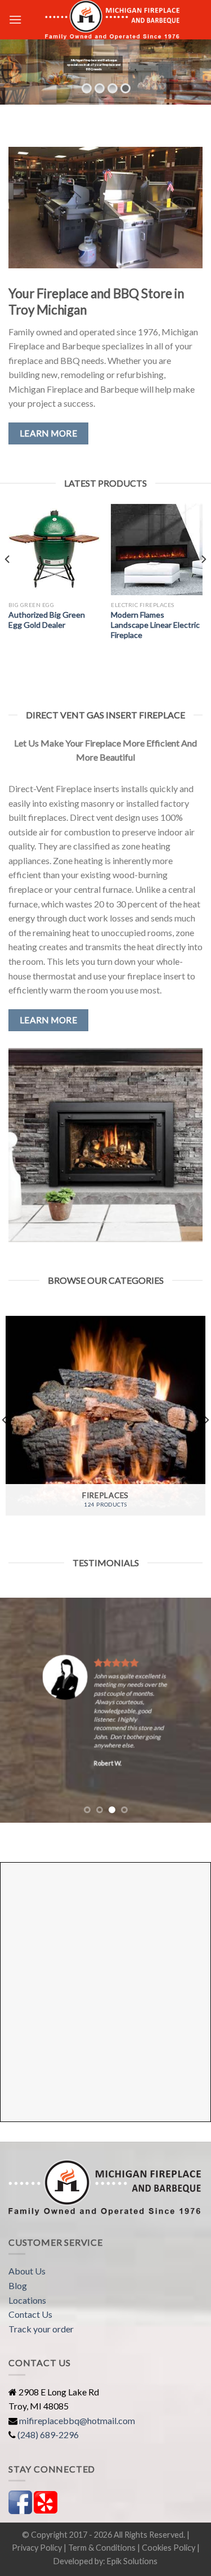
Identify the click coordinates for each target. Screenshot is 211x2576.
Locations (27, 2300)
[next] (203, 582)
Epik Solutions (132, 2561)
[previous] (8, 582)
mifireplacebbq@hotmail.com (77, 2420)
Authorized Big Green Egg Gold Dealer (47, 620)
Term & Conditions (102, 2548)
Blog (18, 2285)
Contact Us (30, 2314)
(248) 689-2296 (48, 2435)
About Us (27, 2271)
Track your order (41, 2329)
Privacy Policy (37, 2548)
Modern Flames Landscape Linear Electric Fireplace (155, 625)
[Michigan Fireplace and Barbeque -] (112, 20)
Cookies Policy (169, 2548)
